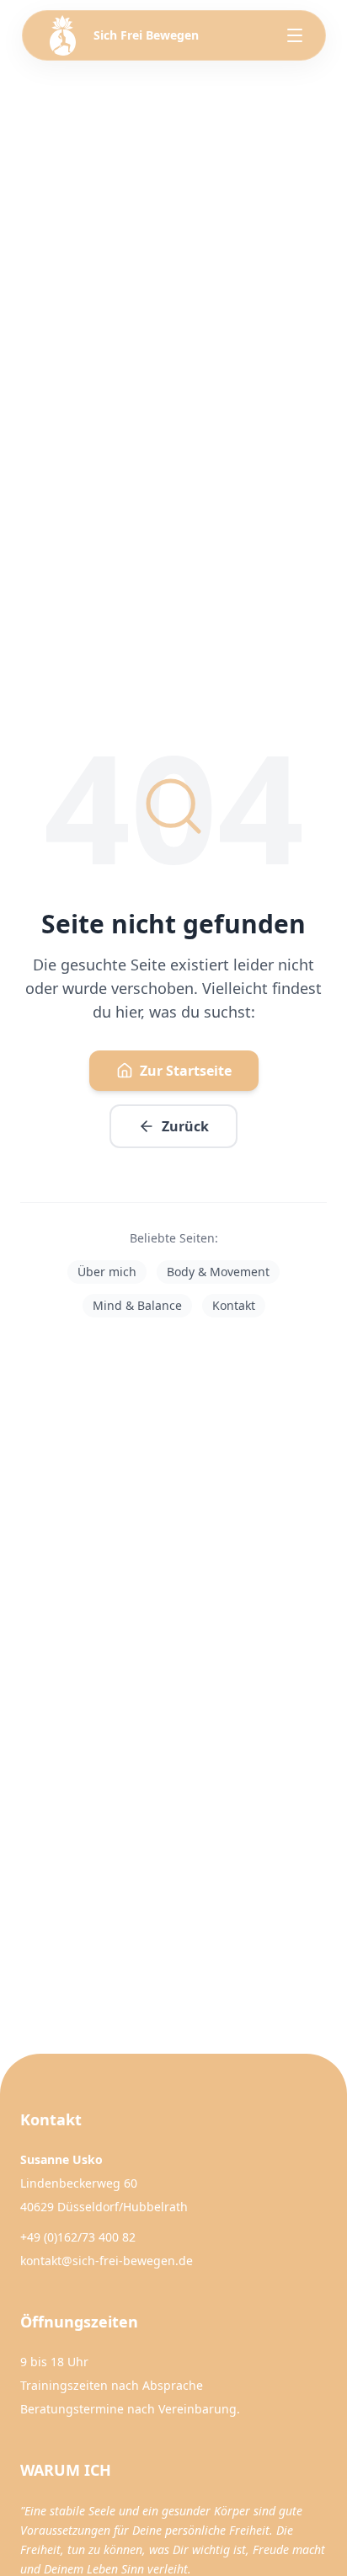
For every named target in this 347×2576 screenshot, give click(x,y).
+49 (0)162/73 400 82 (78, 2237)
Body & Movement (218, 1272)
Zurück (185, 1126)
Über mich (107, 1272)
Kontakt (234, 1305)
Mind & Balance (137, 1305)
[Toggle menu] (295, 35)
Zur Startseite (186, 1071)
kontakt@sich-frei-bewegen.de (107, 2261)
